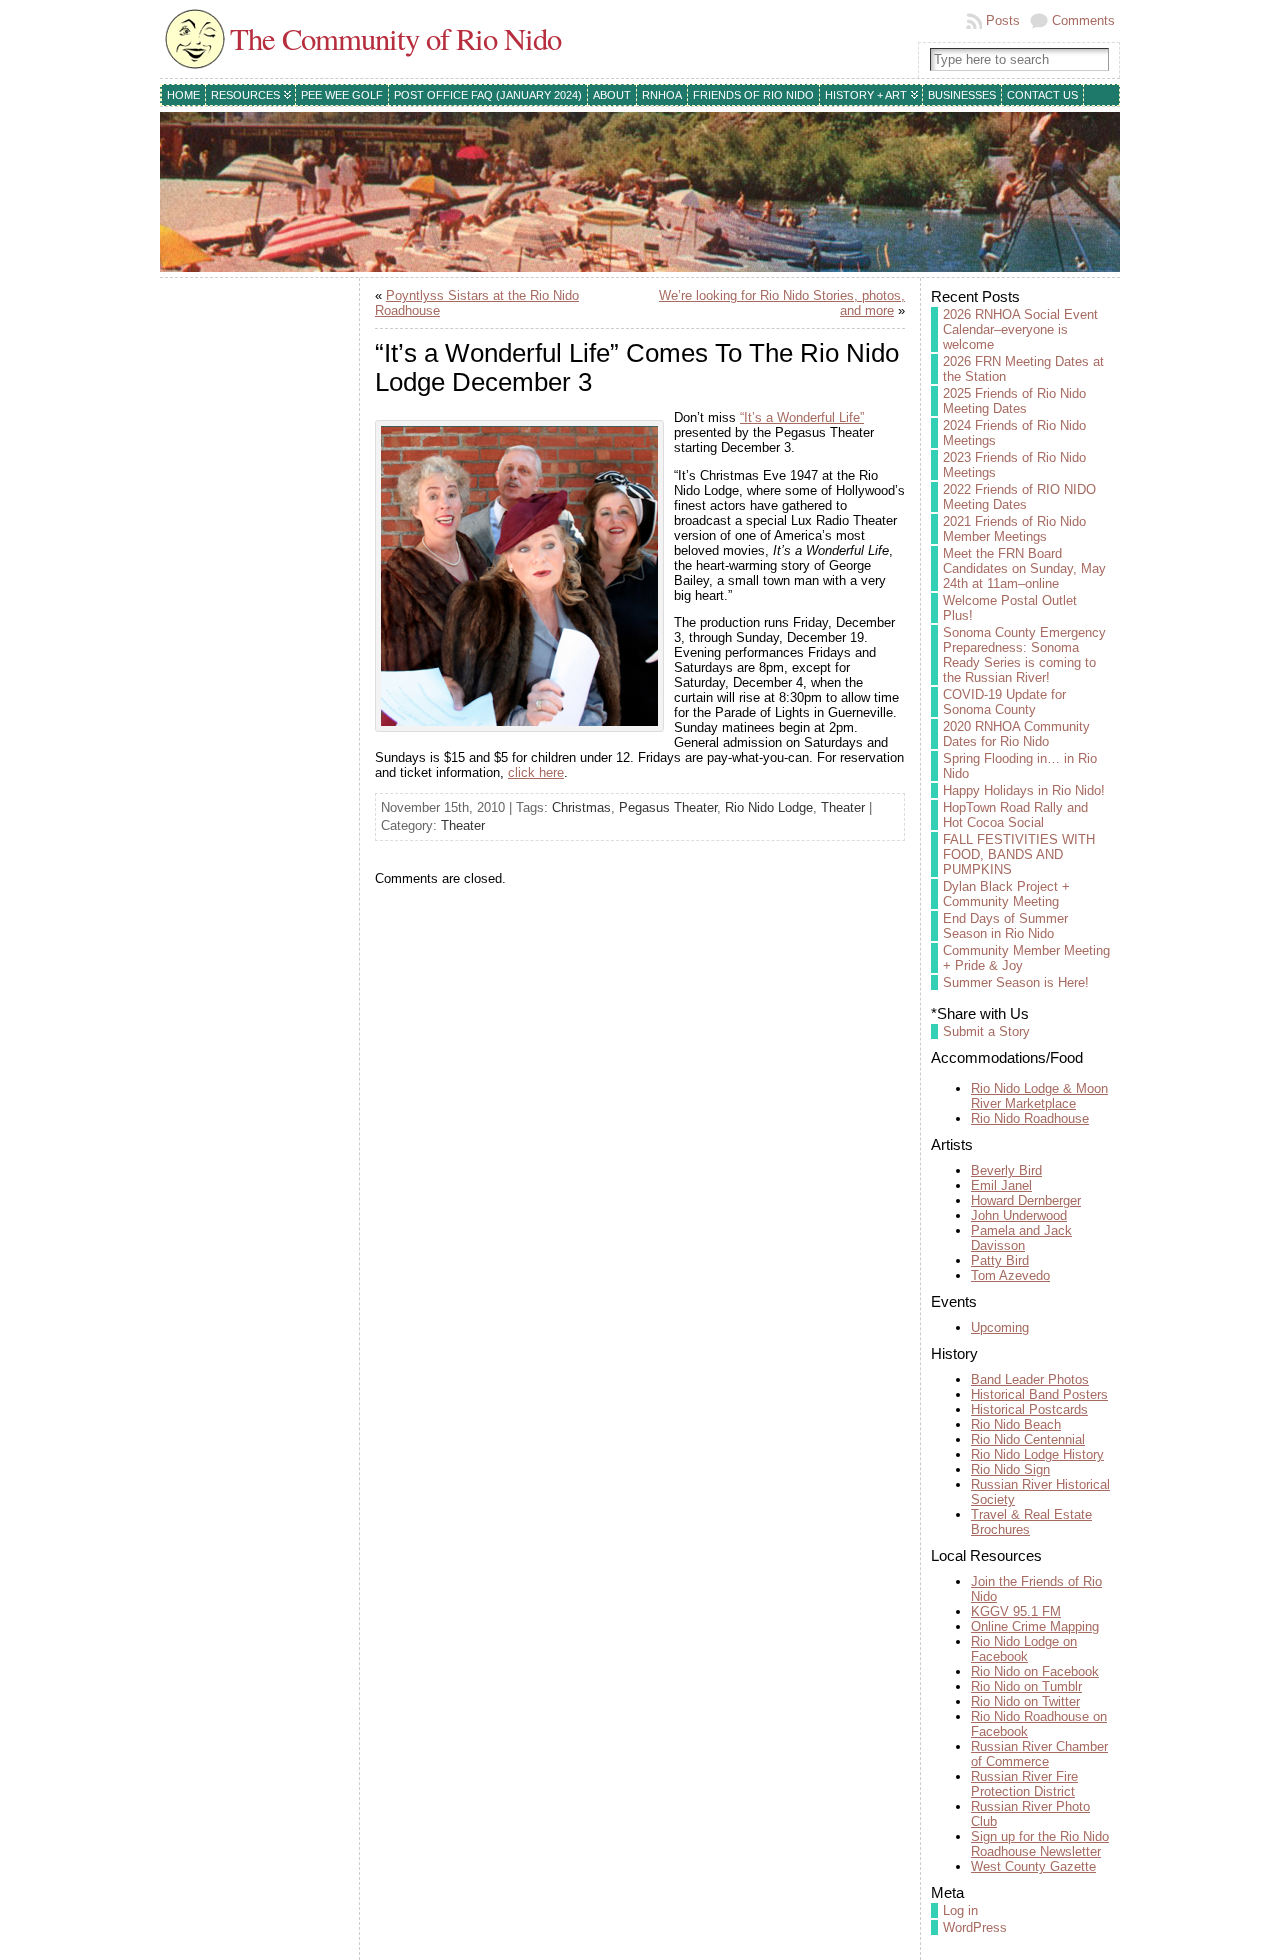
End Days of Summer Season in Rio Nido (1005, 926)
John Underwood (1019, 1215)
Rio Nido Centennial (1028, 1439)
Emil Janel (1001, 1185)
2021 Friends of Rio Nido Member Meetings (1014, 529)
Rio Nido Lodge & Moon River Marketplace (1039, 1096)
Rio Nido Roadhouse (1030, 1118)
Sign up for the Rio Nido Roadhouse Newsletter (1040, 1844)
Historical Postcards (1029, 1409)
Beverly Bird (1006, 1170)
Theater (843, 807)
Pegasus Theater (668, 807)
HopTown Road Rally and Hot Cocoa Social (1015, 815)
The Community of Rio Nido (395, 38)
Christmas (581, 807)
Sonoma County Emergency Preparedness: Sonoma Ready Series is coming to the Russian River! (1024, 655)
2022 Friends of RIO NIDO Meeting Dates (1019, 497)
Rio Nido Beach (1016, 1424)
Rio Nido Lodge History (1037, 1454)
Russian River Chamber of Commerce (1039, 1754)
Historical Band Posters (1039, 1394)
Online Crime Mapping (1035, 1626)
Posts (1003, 20)
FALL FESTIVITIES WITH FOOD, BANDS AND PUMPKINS (1019, 854)
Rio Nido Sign (1010, 1469)
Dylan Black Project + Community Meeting (1006, 894)
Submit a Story (986, 1031)
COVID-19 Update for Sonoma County (1004, 702)
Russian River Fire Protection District (1024, 1784)
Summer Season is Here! (1016, 982)
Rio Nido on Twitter (1025, 1701)
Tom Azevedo (1010, 1275)
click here (536, 772)
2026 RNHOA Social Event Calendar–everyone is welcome (1020, 329)
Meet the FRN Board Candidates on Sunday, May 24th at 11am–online (1024, 568)
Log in (960, 1910)
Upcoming (1000, 1327)
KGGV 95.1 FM (1016, 1611)
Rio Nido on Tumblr (1026, 1686)
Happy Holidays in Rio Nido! (1024, 790)
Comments (1083, 20)
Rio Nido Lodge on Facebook (1024, 1649)
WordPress (975, 1927)
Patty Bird (1000, 1260)
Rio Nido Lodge (769, 807)
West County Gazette (1033, 1866)
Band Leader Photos (1030, 1379)
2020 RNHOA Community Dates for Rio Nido (1016, 734)
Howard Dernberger (1026, 1200)
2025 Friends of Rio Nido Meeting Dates (1014, 401)
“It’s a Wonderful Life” (802, 417)
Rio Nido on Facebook (1035, 1671)
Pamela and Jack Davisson (1021, 1238)
